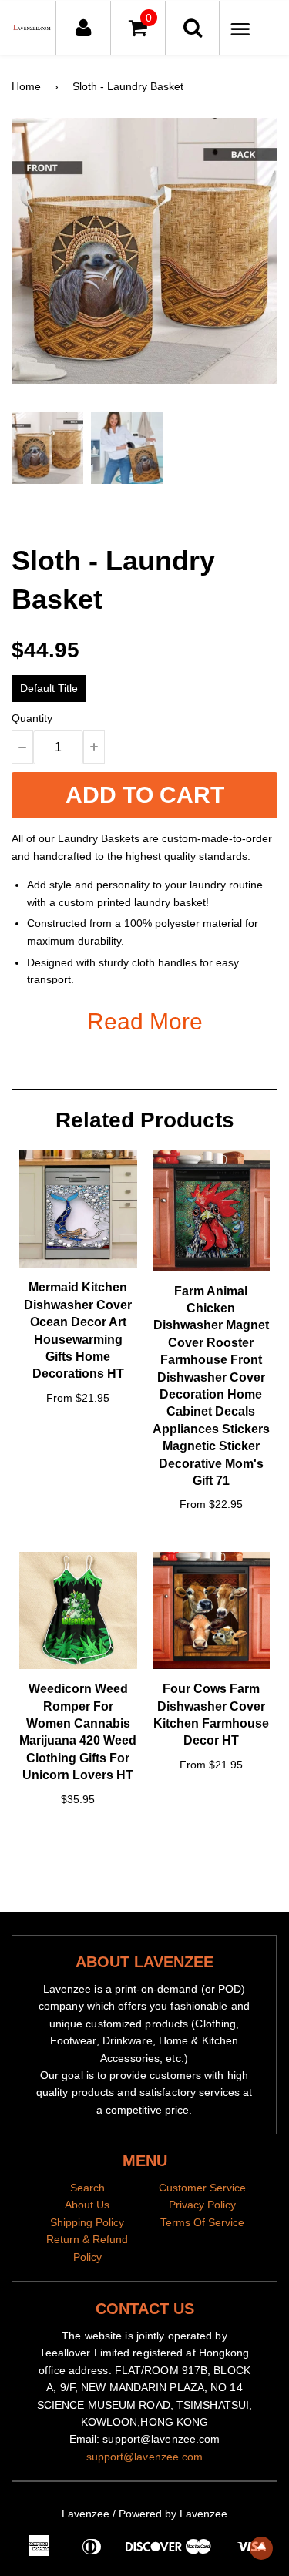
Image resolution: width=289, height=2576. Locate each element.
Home (26, 86)
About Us (87, 2205)
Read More (145, 1021)
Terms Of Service (202, 2222)
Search (87, 2188)
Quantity (32, 718)
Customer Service (202, 2188)
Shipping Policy (87, 2222)
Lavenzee (86, 2514)
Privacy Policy (202, 2205)
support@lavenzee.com (145, 2457)
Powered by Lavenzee (173, 2514)
